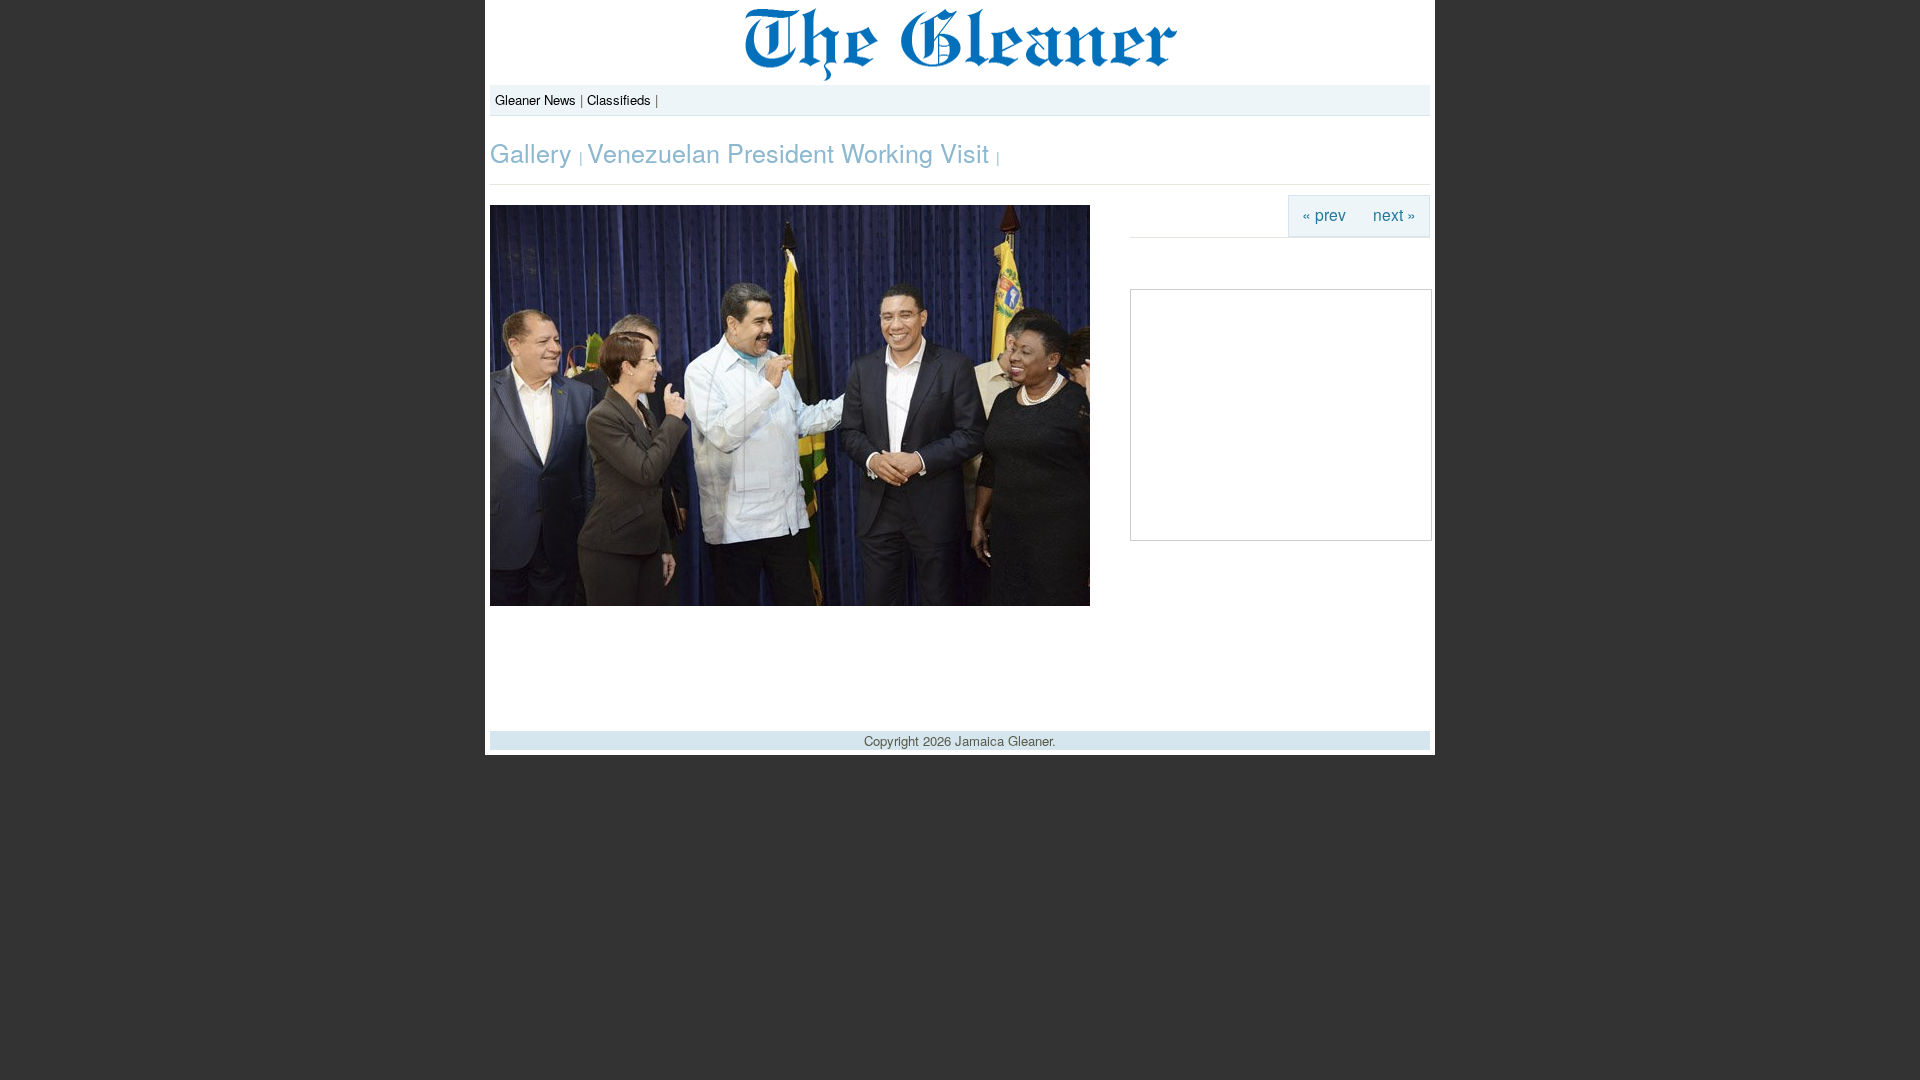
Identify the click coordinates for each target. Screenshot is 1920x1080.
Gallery (534, 152)
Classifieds (619, 99)
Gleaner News (535, 99)
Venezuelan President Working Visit (791, 152)
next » (1394, 214)
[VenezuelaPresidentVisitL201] (790, 600)
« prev (1324, 214)
